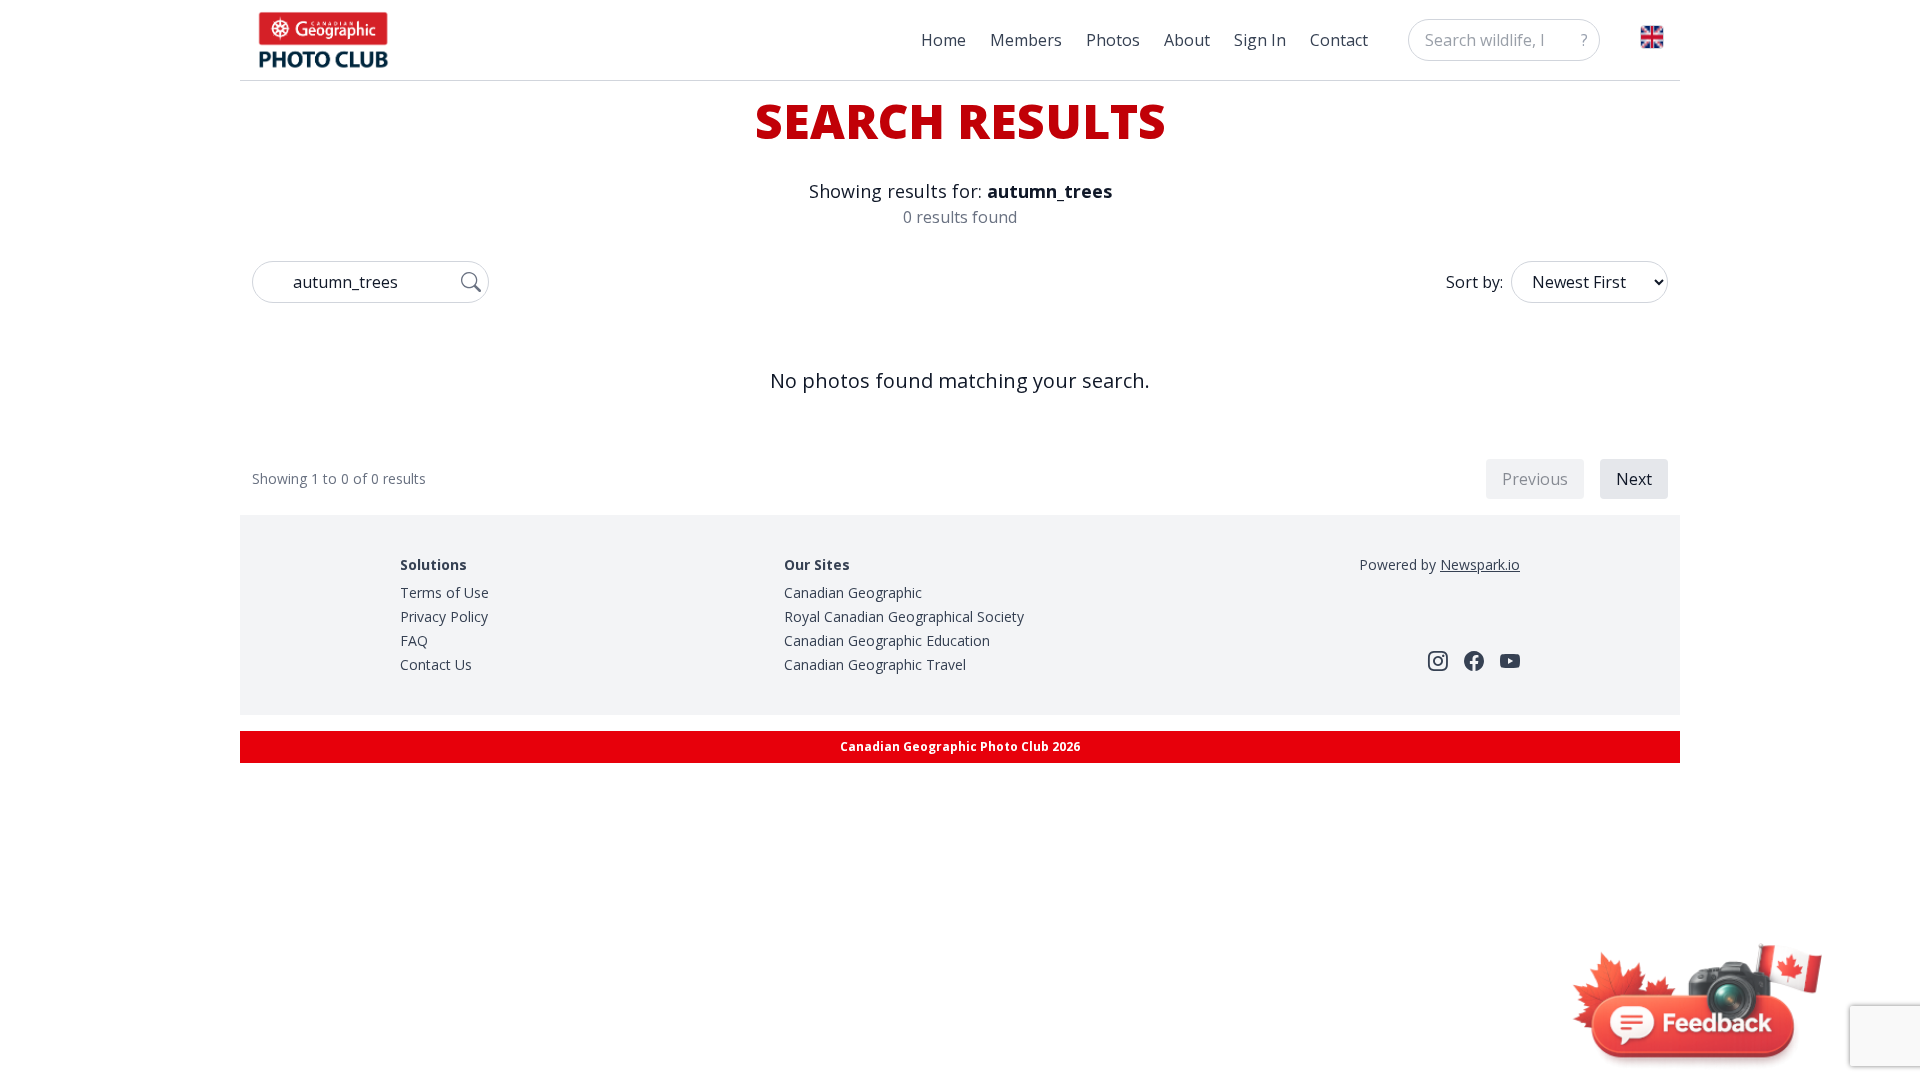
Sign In (1260, 40)
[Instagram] (1438, 661)
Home (943, 40)
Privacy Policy (444, 616)
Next (1634, 479)
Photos (1113, 40)
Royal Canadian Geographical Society (904, 616)
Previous (1535, 479)
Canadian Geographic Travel (875, 664)
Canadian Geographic (853, 592)
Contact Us (436, 664)
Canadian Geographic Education (887, 640)
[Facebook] (1474, 661)
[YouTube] (1510, 661)
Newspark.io (1480, 564)
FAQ (414, 640)
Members (1026, 40)
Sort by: (1474, 282)
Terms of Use (444, 592)
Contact (1339, 40)
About (1187, 40)
